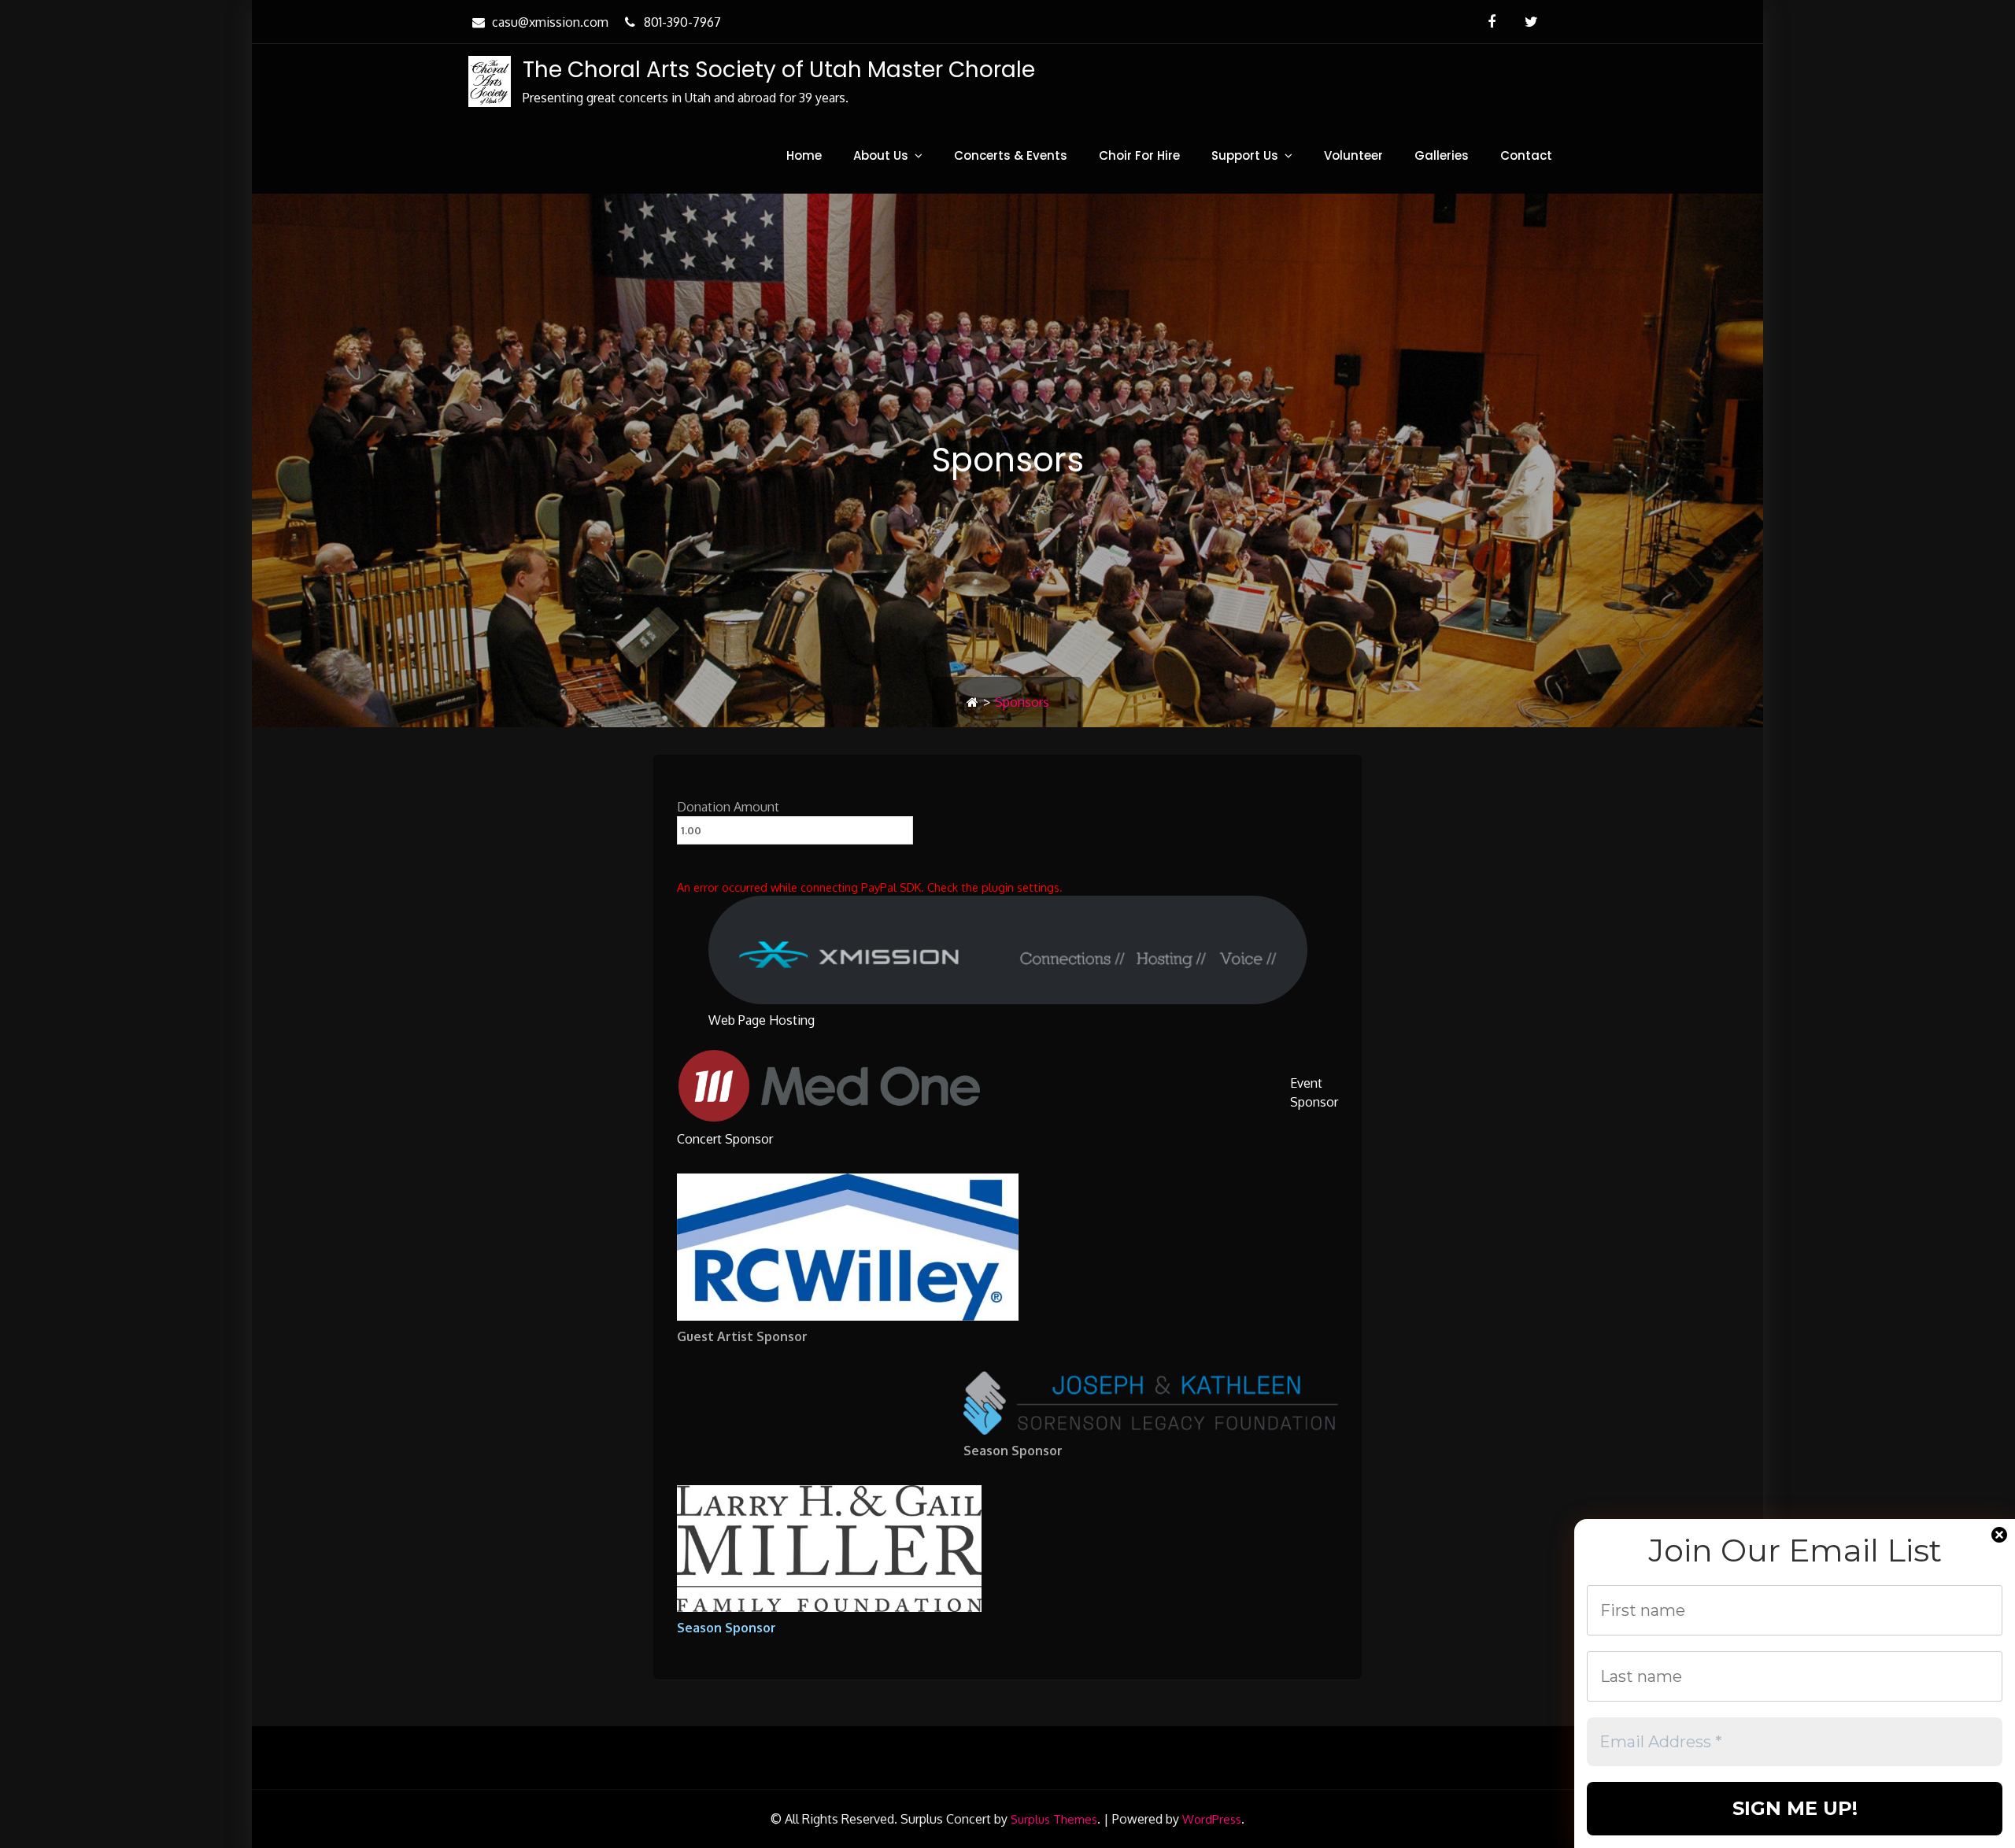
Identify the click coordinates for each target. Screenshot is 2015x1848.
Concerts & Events (1011, 155)
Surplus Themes (1054, 1819)
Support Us (1245, 155)
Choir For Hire (1139, 155)
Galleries (1442, 155)
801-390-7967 (682, 22)
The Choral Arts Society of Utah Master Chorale (779, 70)
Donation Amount (728, 807)
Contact (1526, 155)
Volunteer (1353, 155)
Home (804, 155)
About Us (881, 155)
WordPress (1212, 1819)
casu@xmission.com (550, 22)
